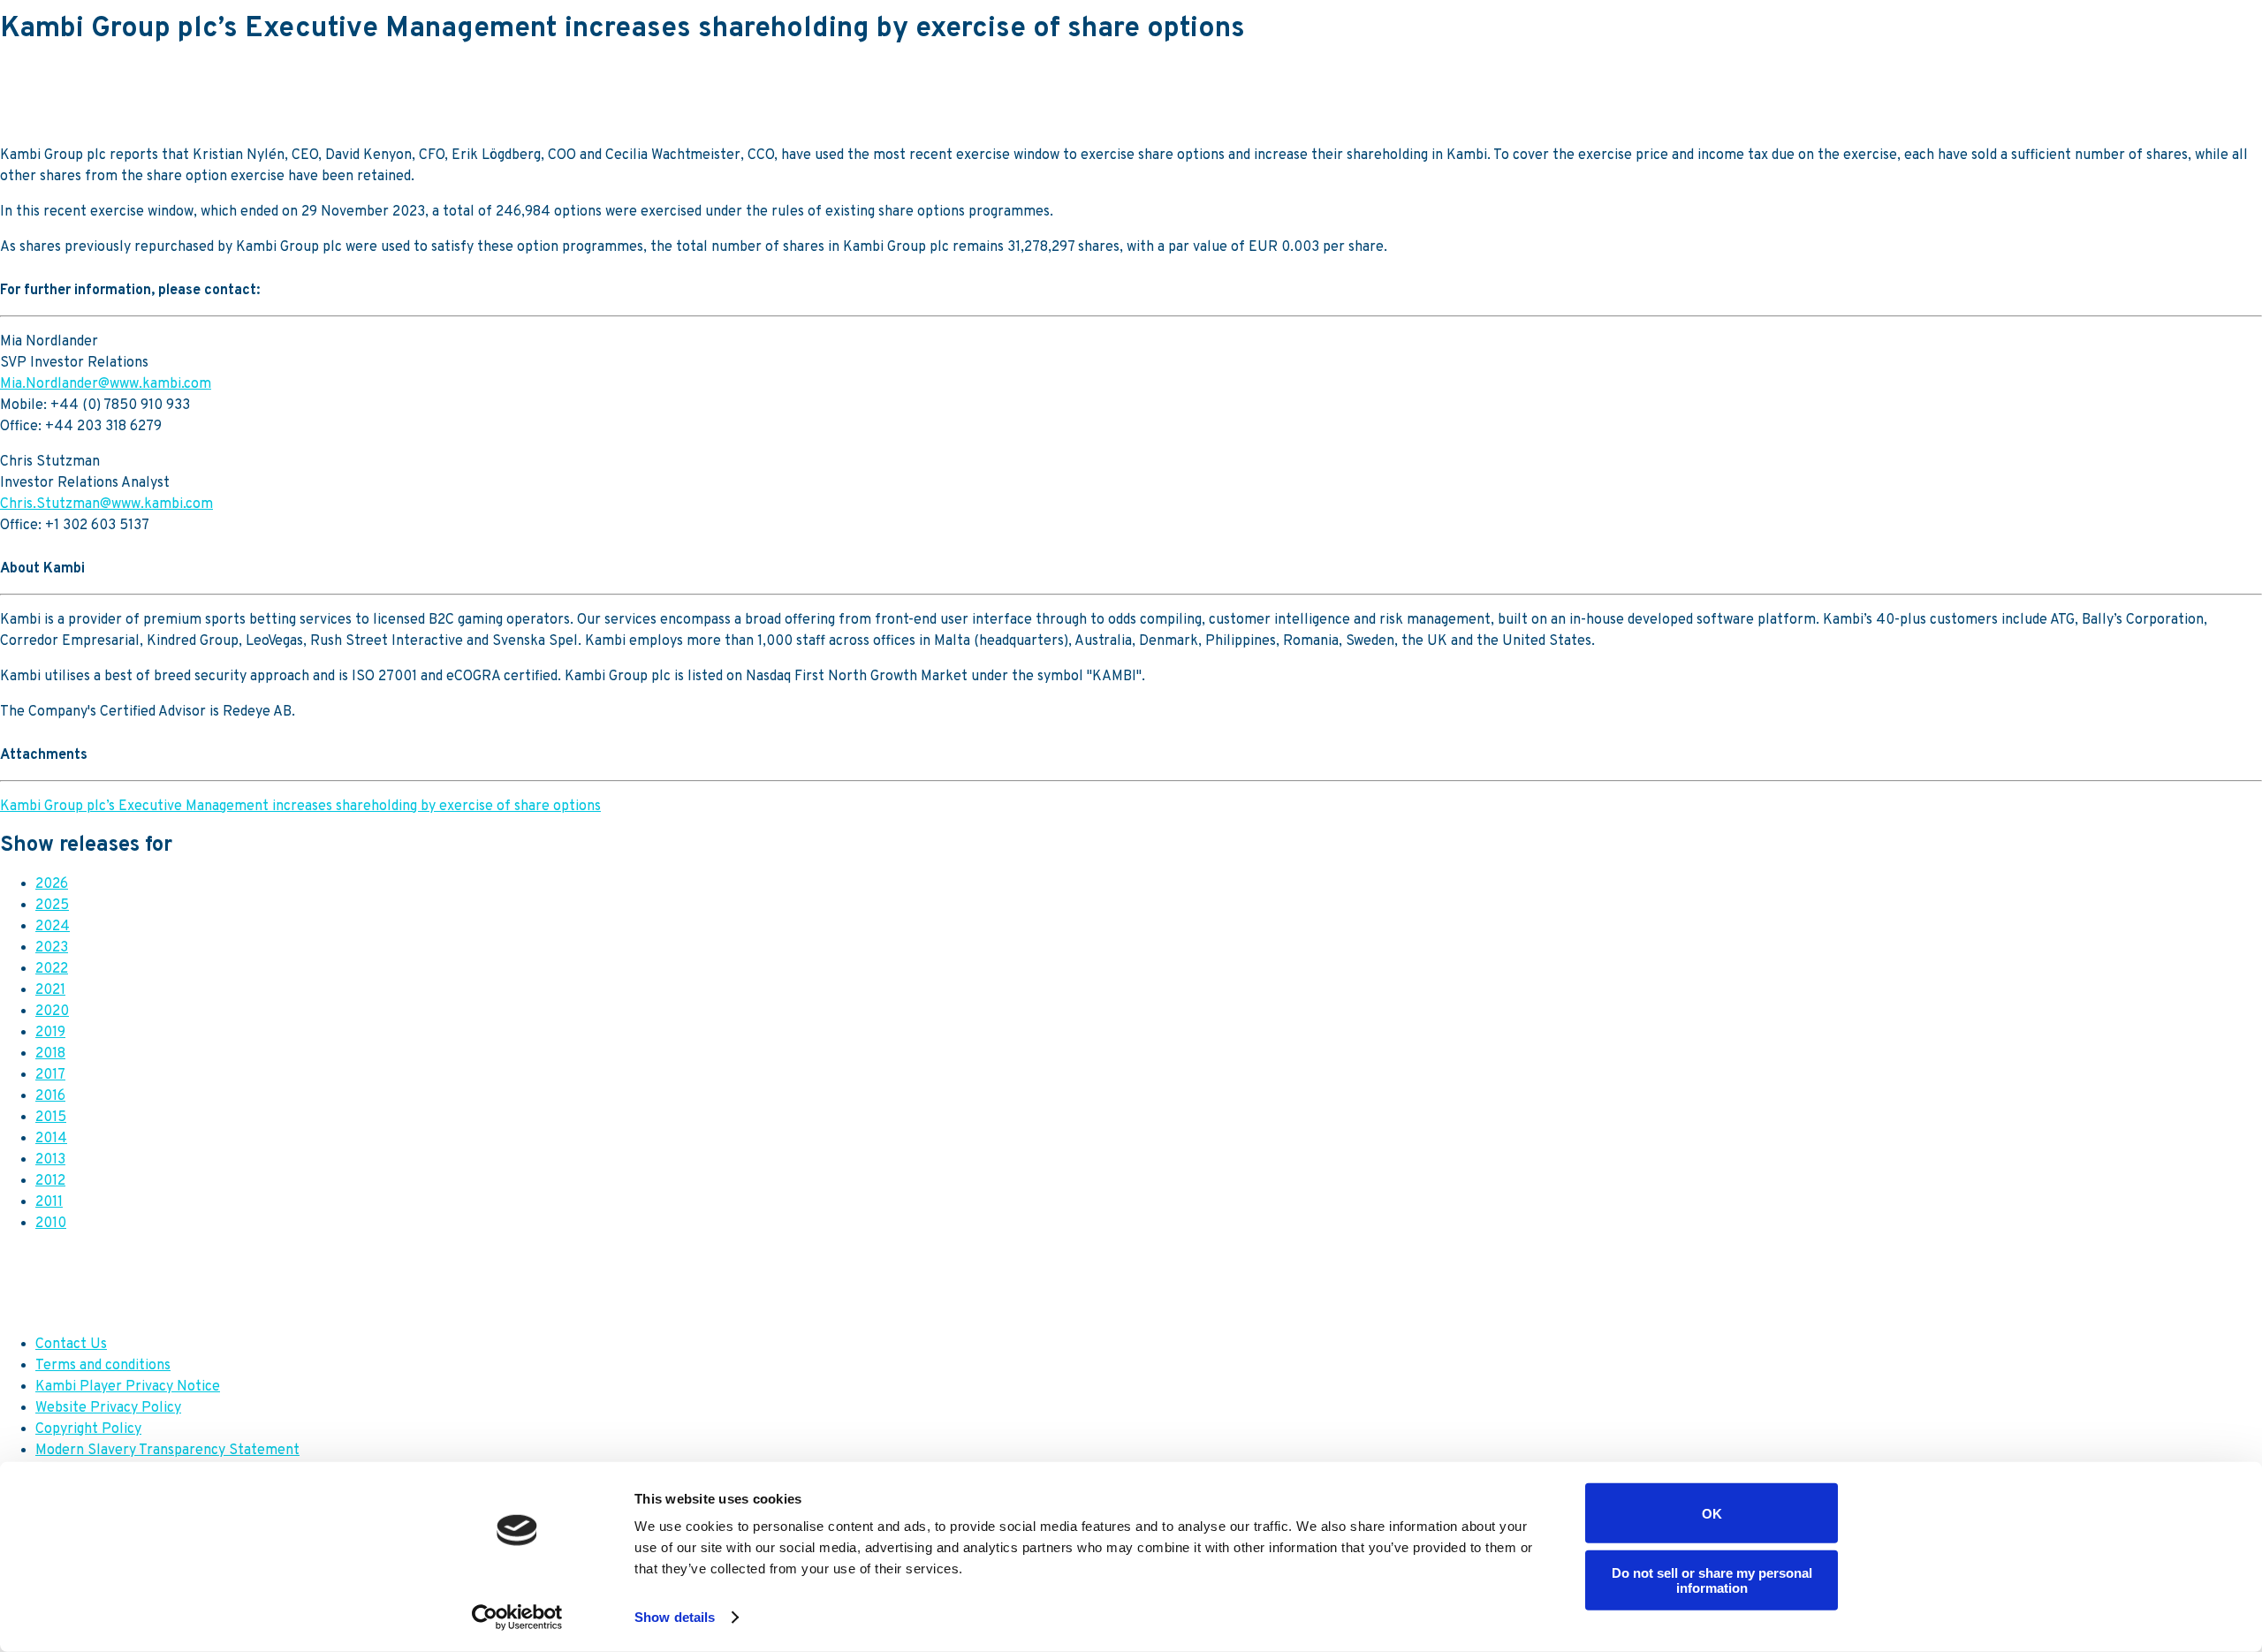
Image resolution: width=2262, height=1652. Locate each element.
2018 (50, 1054)
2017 (50, 1075)
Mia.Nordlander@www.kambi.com (106, 384)
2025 (52, 906)
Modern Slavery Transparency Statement (167, 1451)
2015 (51, 1118)
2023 (52, 948)
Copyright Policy (88, 1429)
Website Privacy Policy (108, 1408)
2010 (51, 1224)
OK (1712, 1513)
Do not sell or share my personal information (1712, 1580)
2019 (50, 1033)
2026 (52, 884)
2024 (53, 927)
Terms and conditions (103, 1366)
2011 (49, 1202)
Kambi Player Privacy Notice (128, 1387)
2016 (50, 1096)
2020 (52, 1012)
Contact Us (71, 1345)
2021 (50, 990)
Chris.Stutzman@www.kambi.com (106, 504)
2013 (50, 1160)
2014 (51, 1139)
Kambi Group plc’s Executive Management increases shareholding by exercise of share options (300, 807)
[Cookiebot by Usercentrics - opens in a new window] (517, 1618)
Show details (675, 1617)
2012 (50, 1181)
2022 (52, 969)
